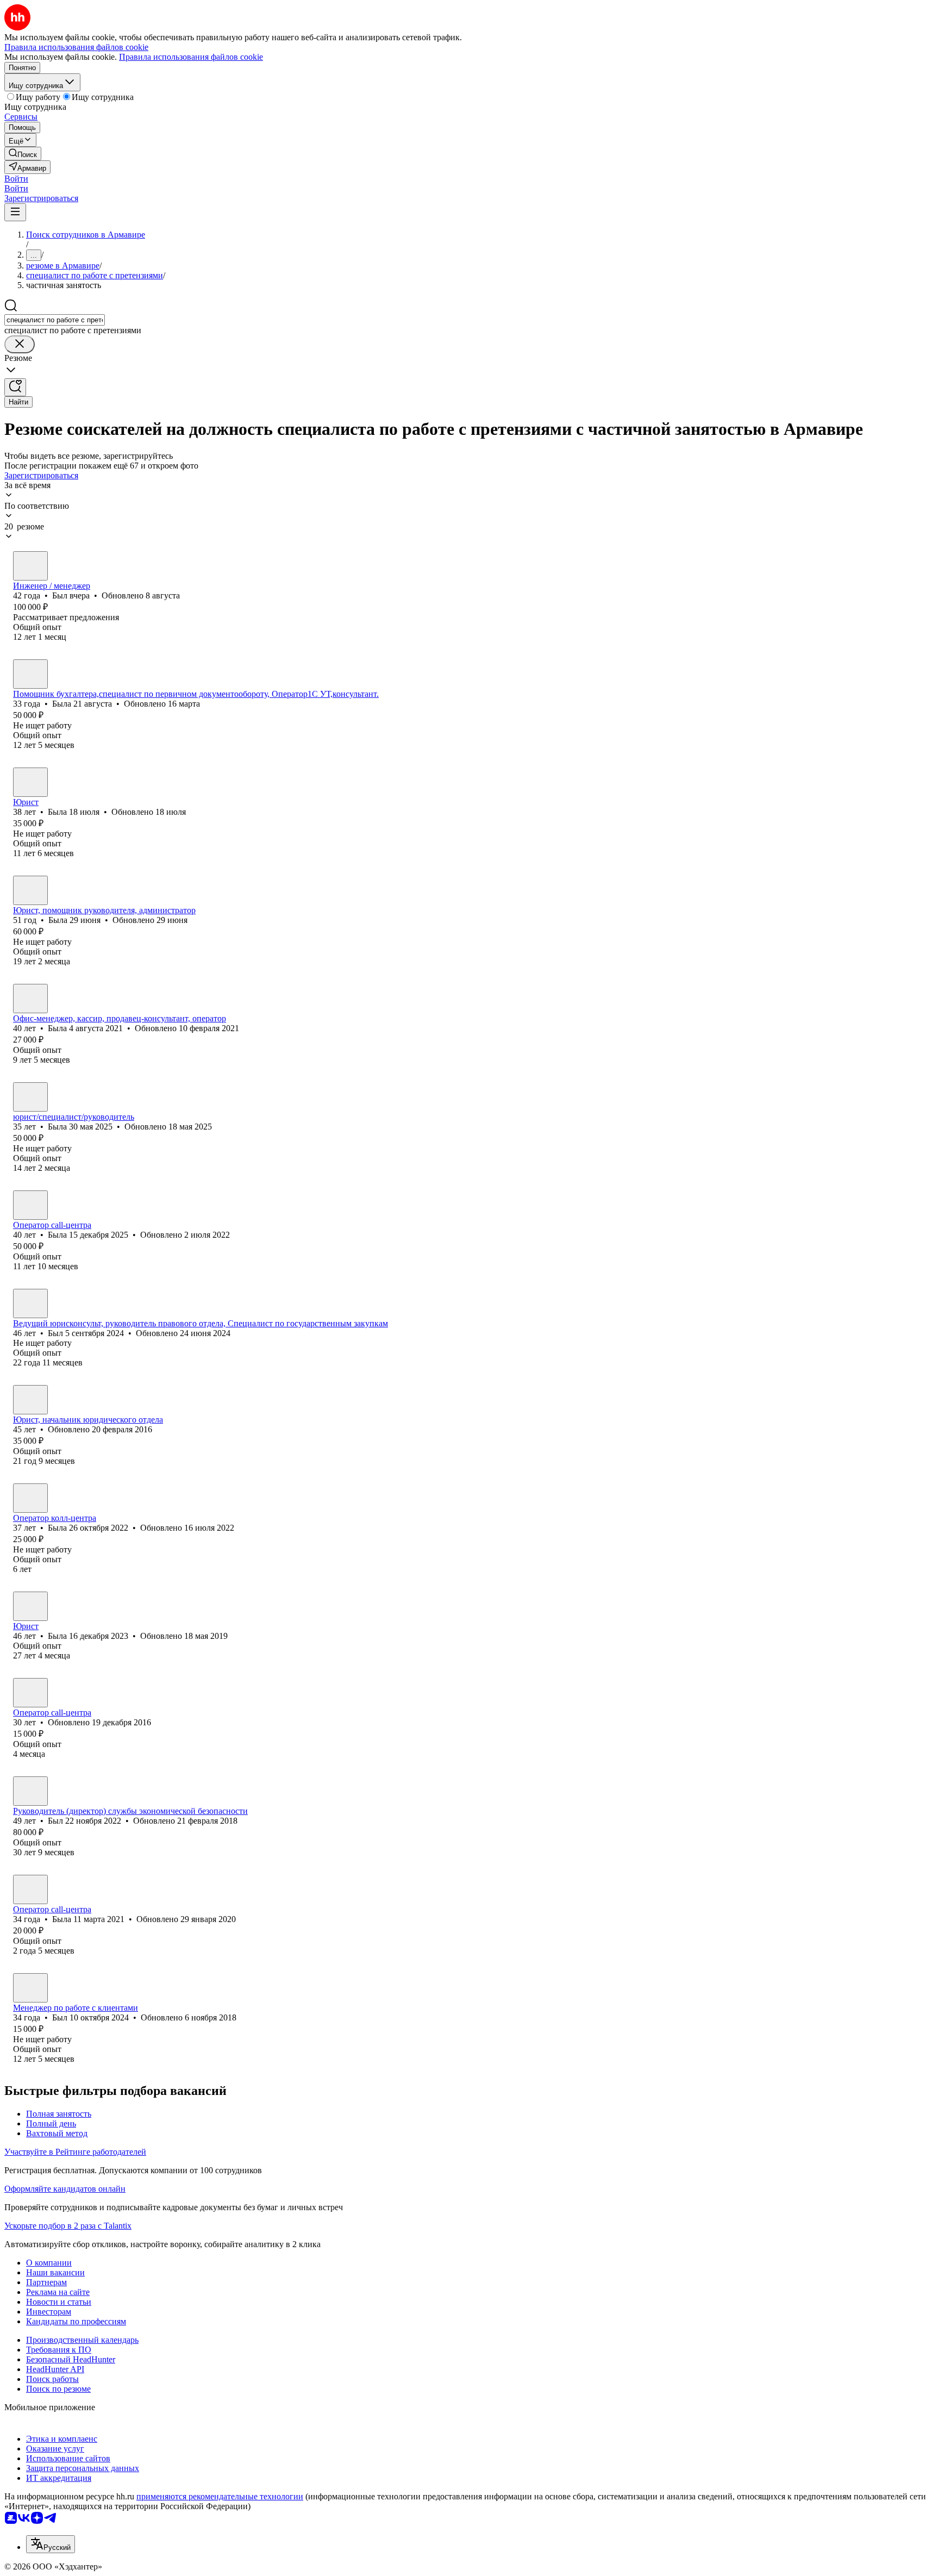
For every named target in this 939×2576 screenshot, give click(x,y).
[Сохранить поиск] (15, 387)
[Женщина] (30, 674)
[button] (16, 179)
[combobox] (55, 320)
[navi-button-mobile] (15, 212)
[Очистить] (20, 344)
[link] (23, 154)
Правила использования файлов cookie (191, 57)
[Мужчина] (30, 566)
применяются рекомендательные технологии (220, 2496)
